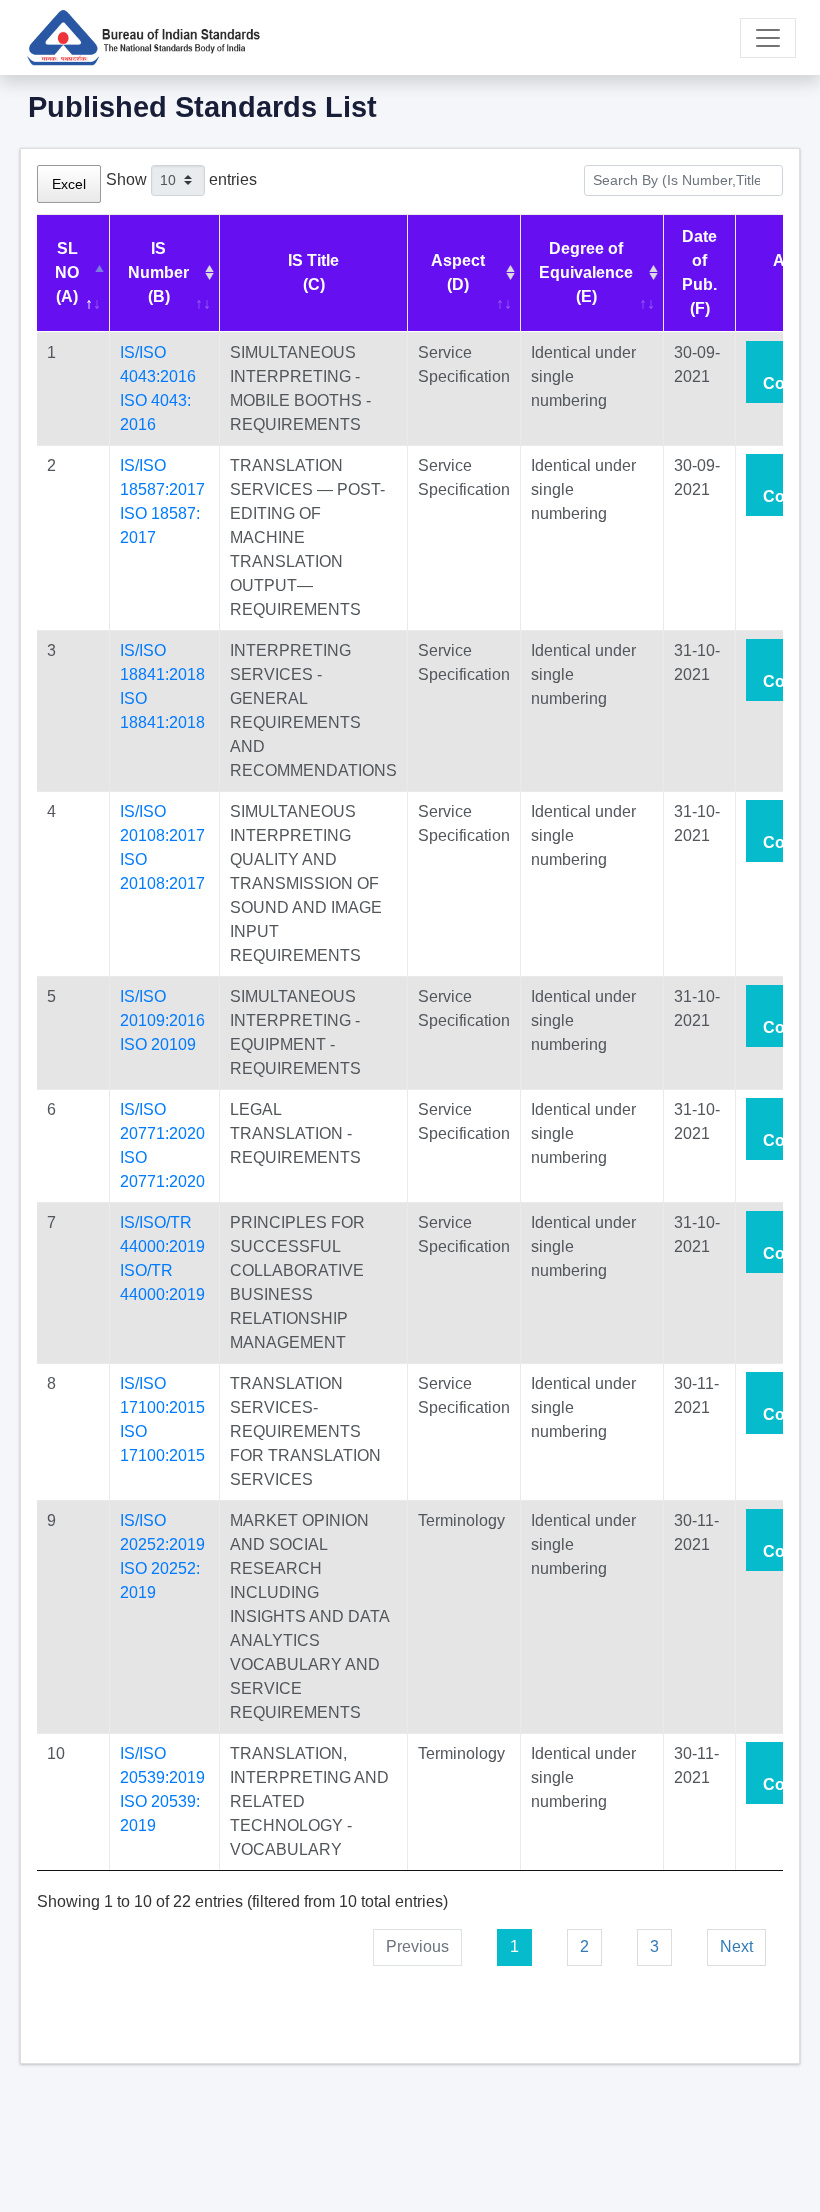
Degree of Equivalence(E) (586, 272)
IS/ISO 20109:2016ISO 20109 (162, 1020)
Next (736, 1946)
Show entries (181, 178)
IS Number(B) (158, 272)
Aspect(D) (458, 272)
